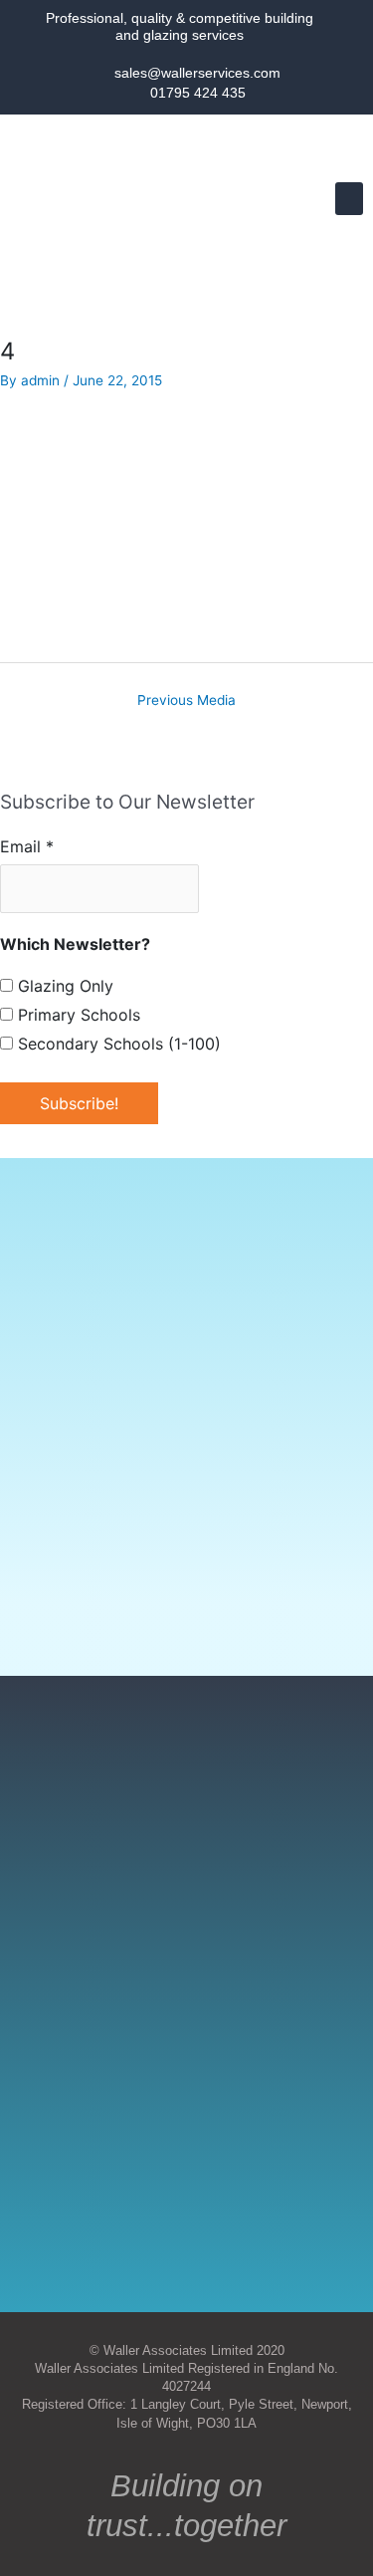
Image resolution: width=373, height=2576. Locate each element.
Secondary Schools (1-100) (117, 1044)
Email (27, 846)
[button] (349, 199)
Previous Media (186, 700)
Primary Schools (77, 1015)
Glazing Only (63, 986)
